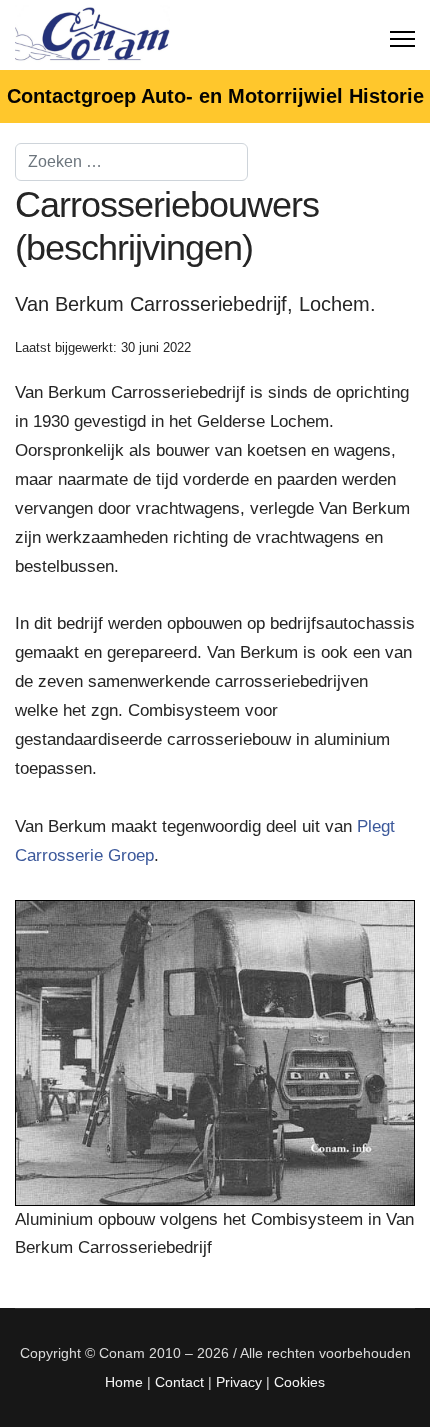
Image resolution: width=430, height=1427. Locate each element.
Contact (179, 1382)
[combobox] (131, 162)
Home (124, 1382)
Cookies (299, 1382)
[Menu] (402, 35)
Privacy (239, 1382)
